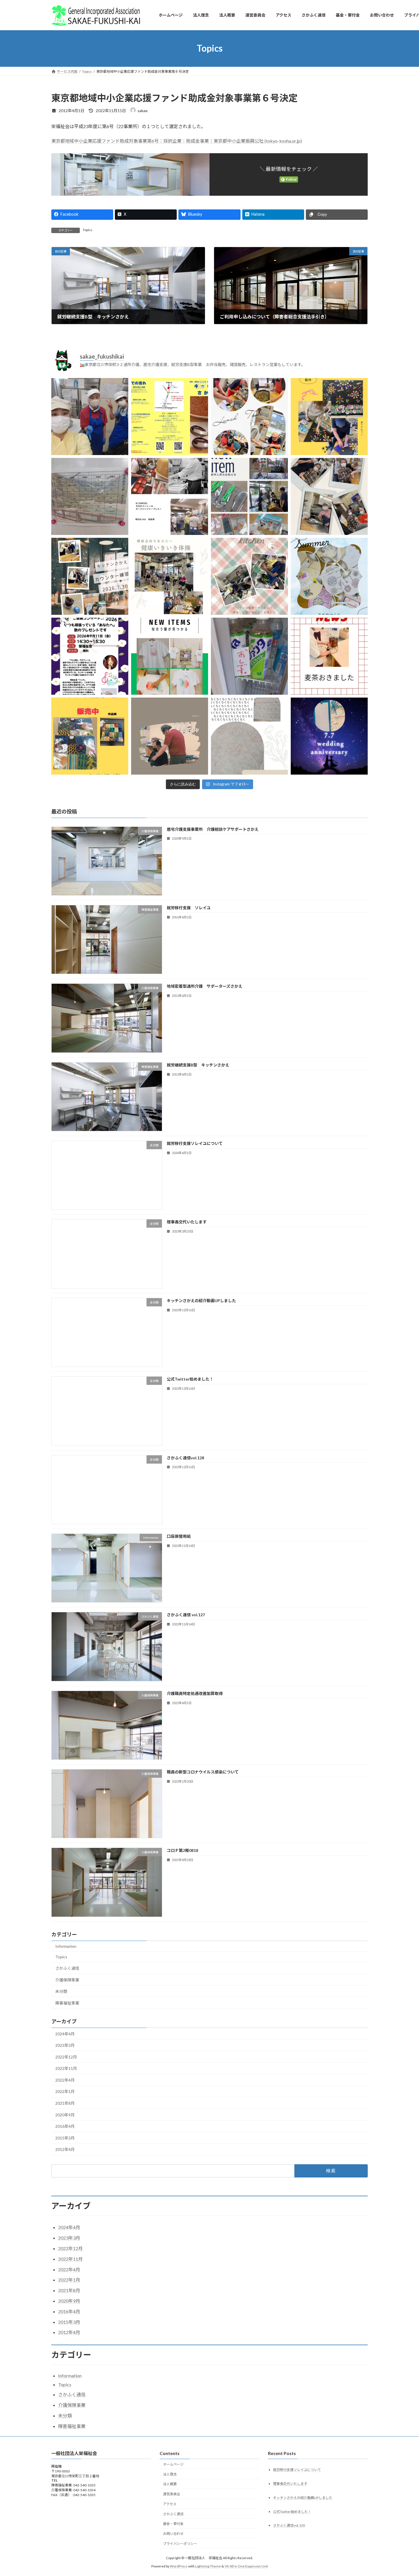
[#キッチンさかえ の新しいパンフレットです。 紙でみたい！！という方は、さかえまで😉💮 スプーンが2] (170, 417)
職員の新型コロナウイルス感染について (203, 1772)
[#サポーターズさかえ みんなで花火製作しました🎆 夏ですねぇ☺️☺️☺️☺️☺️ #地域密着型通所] (329, 417)
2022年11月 (66, 2069)
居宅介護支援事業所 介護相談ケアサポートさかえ (213, 829)
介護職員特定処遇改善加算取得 (195, 1693)
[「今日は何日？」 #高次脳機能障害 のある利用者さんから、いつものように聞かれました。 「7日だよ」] (329, 736)
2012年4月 (65, 2150)
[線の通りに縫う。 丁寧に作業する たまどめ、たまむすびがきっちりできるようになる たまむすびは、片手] (249, 736)
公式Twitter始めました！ (190, 1379)
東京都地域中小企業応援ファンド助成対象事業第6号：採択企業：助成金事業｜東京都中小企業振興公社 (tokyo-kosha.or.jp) (177, 141)
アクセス (170, 2504)
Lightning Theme (208, 2566)
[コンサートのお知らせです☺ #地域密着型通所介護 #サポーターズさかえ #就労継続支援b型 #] (90, 656)
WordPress (179, 2566)
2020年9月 (65, 2115)
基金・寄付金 (173, 2524)
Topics (88, 230)
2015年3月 (65, 2138)
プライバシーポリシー (180, 2544)
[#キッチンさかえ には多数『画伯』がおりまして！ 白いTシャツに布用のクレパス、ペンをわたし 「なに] (170, 656)
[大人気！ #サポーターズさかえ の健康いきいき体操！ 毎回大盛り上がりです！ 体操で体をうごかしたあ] (170, 576)
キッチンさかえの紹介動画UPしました (201, 1301)
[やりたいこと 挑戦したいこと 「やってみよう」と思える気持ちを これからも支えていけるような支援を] (249, 576)
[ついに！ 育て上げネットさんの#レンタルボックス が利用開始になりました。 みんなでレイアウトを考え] (249, 496)
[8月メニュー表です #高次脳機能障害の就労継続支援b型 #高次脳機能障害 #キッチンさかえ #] (90, 496)
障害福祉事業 (67, 2003)
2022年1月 (65, 2092)
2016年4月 (65, 2127)
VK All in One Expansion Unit (246, 2566)
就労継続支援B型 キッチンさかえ (198, 1065)
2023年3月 (65, 2045)
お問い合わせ (173, 2534)
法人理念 (170, 2474)
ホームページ (173, 2464)
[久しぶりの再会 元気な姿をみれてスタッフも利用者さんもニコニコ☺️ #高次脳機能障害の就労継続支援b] (329, 496)
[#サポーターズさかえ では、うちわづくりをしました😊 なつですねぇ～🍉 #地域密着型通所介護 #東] (329, 576)
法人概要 (170, 2484)
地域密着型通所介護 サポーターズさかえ (205, 986)
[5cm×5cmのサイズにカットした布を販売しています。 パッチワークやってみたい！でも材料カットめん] (90, 736)
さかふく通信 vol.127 (186, 1615)
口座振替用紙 (179, 1536)
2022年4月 (65, 2080)
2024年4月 (65, 2034)
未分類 (61, 1992)
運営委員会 (172, 2494)
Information (66, 1946)
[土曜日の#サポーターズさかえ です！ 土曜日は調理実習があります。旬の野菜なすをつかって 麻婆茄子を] (249, 417)
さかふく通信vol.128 (185, 1458)
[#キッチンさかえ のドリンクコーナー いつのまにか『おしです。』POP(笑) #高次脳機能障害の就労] (249, 656)
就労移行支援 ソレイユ (189, 908)
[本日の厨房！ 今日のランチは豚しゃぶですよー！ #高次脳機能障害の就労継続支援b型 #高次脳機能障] (90, 417)
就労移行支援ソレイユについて (195, 1143)
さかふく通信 (67, 1968)
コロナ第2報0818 (182, 1851)
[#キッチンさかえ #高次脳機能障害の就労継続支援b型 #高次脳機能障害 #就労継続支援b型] (170, 496)
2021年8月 (65, 2103)
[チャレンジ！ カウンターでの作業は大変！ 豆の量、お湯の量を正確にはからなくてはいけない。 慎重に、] (90, 576)
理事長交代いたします (187, 1222)
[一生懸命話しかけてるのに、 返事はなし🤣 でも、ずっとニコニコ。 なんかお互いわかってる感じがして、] (170, 736)
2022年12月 (66, 2057)
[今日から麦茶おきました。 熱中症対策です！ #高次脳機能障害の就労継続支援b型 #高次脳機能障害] (329, 656)
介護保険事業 (67, 1980)
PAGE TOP (404, 2493)
